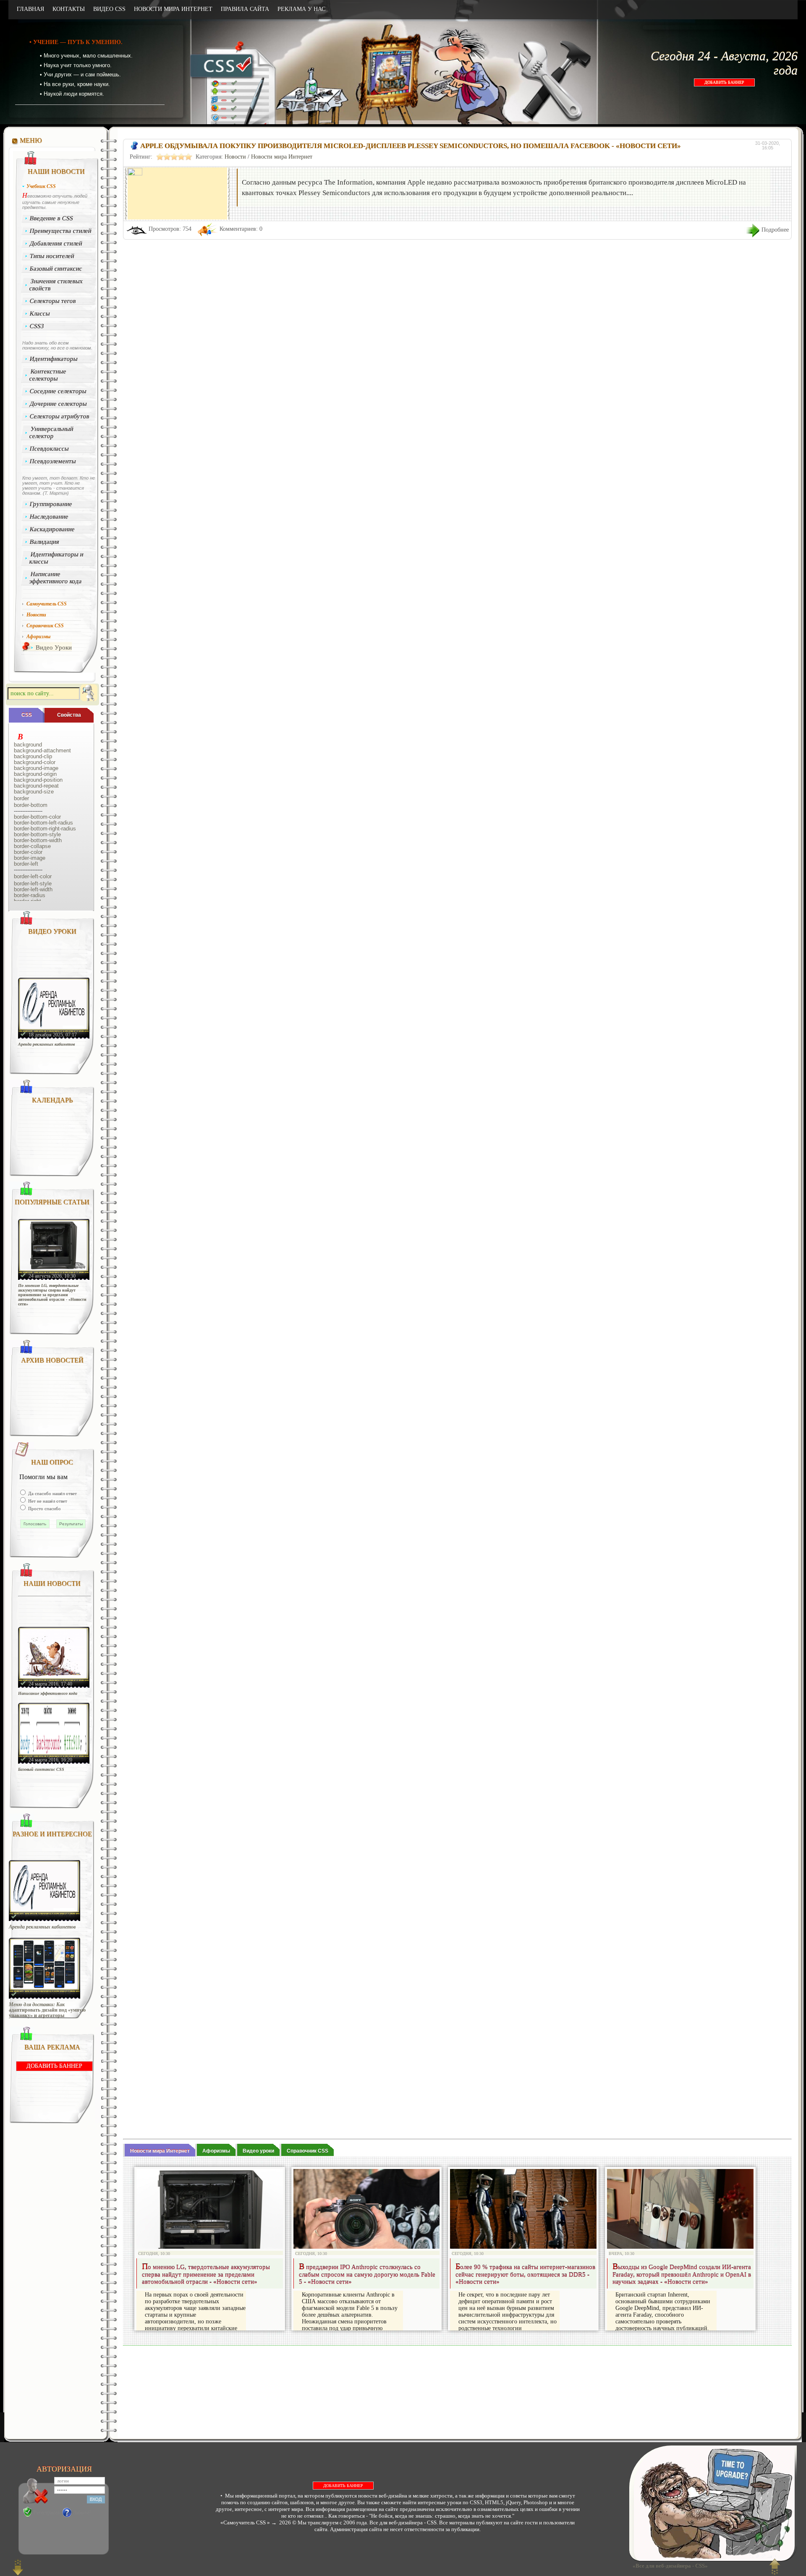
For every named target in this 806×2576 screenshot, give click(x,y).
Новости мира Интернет (282, 157)
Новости (235, 157)
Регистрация (47, 2513)
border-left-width (33, 890)
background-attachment (42, 751)
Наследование (49, 517)
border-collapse (32, 846)
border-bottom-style (37, 835)
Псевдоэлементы (53, 461)
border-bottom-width (38, 840)
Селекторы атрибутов (60, 416)
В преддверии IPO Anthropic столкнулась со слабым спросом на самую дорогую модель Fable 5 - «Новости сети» (367, 2275)
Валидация (45, 542)
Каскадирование (52, 529)
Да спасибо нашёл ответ (52, 1493)
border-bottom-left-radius (43, 823)
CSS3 (37, 326)
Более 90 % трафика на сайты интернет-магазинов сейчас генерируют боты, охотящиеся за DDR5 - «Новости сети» (525, 2275)
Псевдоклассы (50, 449)
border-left (26, 864)
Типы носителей (52, 256)
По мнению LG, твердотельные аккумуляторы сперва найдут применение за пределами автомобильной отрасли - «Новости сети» (52, 1295)
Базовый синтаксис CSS (41, 1769)
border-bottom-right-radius (45, 829)
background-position (38, 780)
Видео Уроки (54, 647)
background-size (34, 792)
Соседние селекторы (58, 391)
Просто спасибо (44, 1509)
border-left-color (33, 877)
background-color (35, 762)
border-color (28, 852)
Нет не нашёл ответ (47, 1501)
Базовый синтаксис (56, 269)
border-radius (30, 895)
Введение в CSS (52, 218)
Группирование (51, 504)
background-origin (35, 774)
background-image (36, 768)
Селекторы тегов (53, 301)
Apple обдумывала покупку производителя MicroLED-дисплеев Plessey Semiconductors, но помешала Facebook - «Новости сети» (411, 146)
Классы (40, 313)
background (28, 745)
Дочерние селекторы (59, 404)
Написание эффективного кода (55, 578)
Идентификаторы (54, 359)
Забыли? (82, 2513)
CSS (27, 715)
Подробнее (775, 230)
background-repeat (36, 786)
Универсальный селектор (51, 432)
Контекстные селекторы (48, 375)
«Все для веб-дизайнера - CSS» (669, 2566)
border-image (30, 858)
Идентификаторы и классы (56, 558)
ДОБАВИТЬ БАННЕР (724, 82)
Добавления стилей (56, 243)
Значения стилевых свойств (56, 285)
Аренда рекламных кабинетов (46, 1044)
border (21, 799)
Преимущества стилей (61, 231)
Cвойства (69, 715)
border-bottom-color (37, 817)
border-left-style (33, 884)
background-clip (33, 757)
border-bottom (31, 805)
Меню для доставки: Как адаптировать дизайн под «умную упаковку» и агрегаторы (47, 2010)
